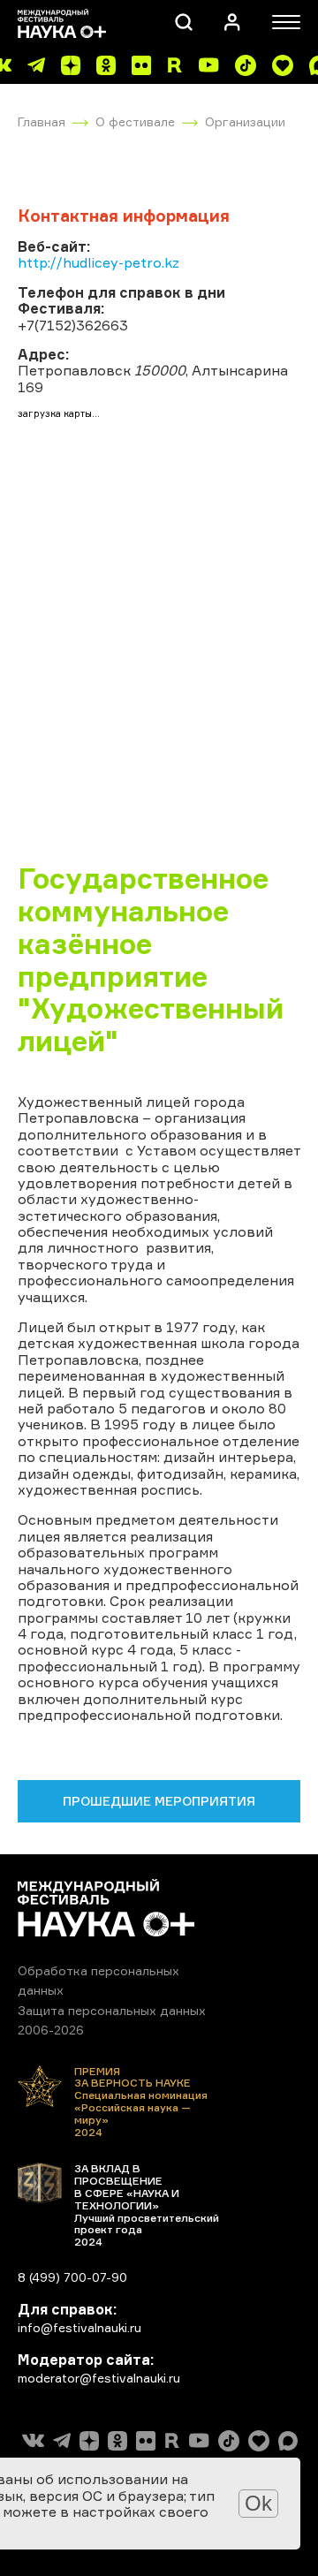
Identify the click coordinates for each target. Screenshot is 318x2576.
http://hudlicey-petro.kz (98, 262)
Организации (245, 121)
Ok (258, 2503)
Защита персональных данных (112, 2010)
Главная (42, 121)
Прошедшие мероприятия (159, 1801)
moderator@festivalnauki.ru (99, 2378)
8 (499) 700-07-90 (72, 2277)
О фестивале (135, 121)
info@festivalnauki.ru (79, 2327)
